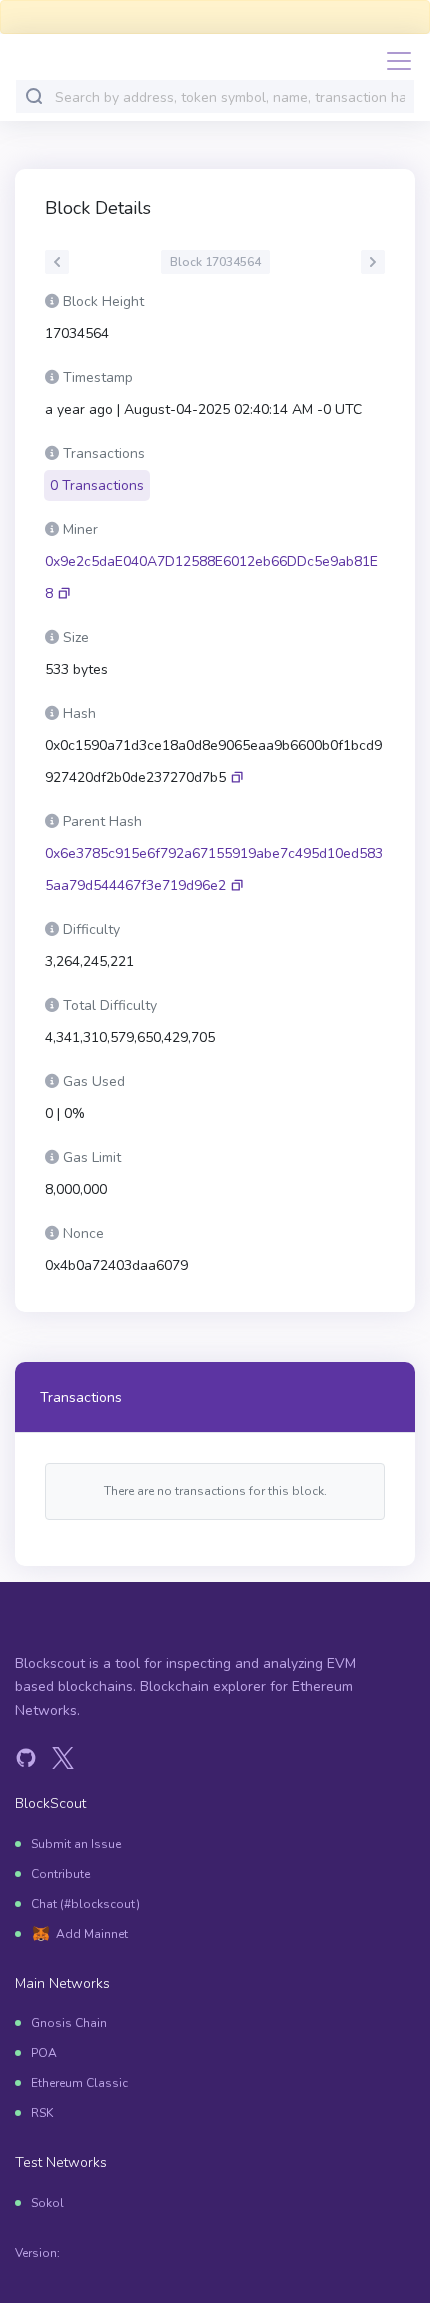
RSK (42, 2113)
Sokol (47, 2203)
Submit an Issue (76, 1844)
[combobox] (230, 97)
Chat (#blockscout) (85, 1904)
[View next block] (373, 262)
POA (44, 2053)
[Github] (26, 1758)
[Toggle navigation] (393, 61)
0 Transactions (97, 485)
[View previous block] (57, 262)
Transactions (81, 1397)
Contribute (60, 1874)
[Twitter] (63, 1758)
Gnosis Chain (69, 2023)
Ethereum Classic (79, 2083)
